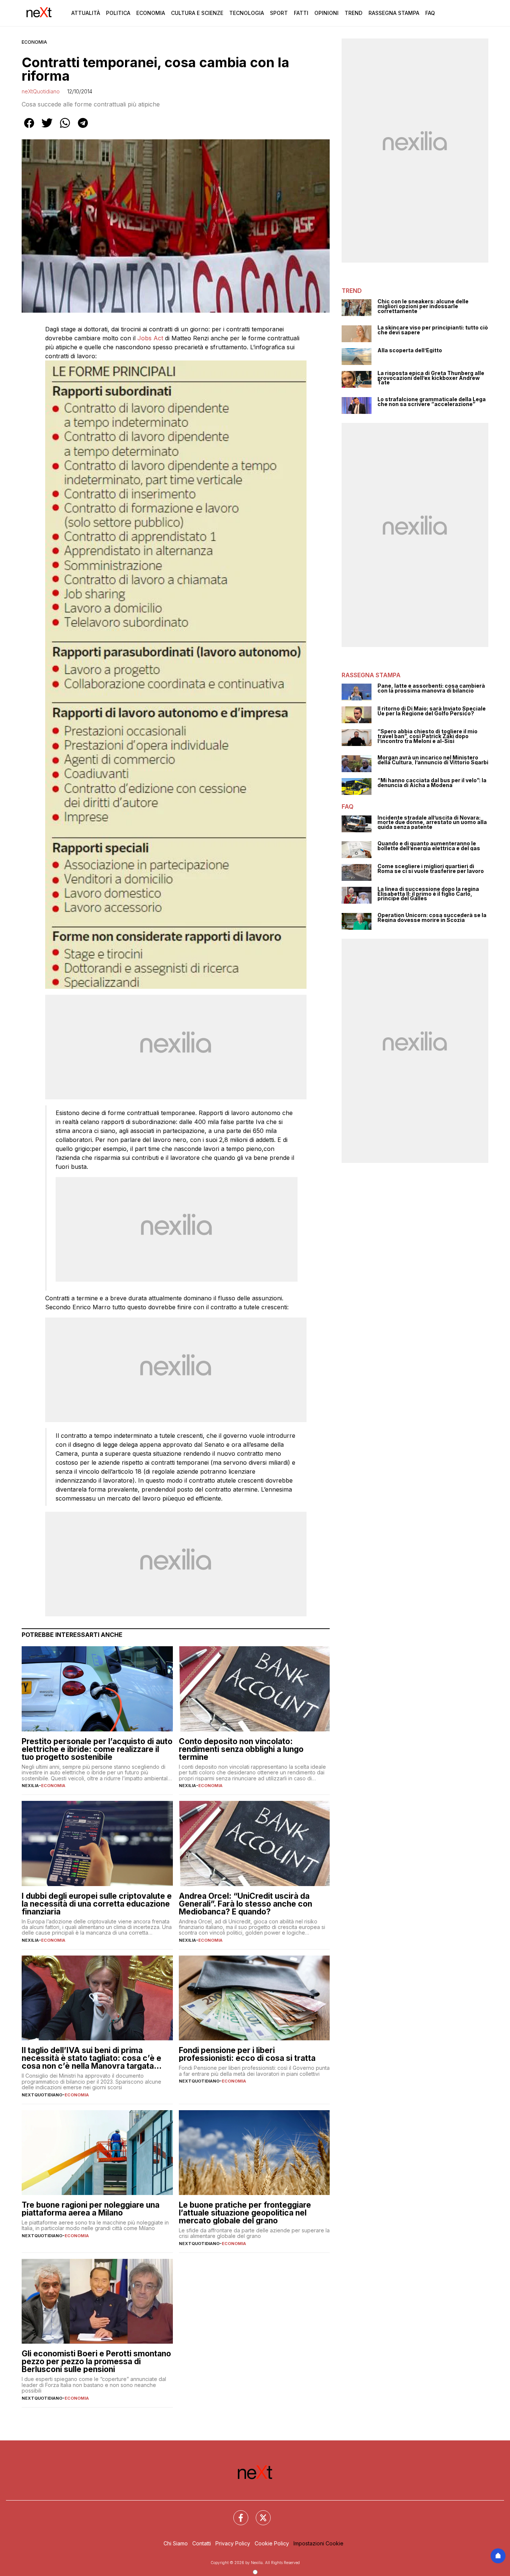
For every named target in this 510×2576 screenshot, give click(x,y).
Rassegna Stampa (394, 13)
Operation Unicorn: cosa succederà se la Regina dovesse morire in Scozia (432, 918)
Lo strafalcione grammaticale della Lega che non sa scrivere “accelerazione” (432, 402)
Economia (151, 13)
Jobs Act (151, 338)
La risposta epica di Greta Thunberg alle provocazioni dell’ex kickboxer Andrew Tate (431, 378)
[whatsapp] (65, 128)
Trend (354, 13)
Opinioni (326, 13)
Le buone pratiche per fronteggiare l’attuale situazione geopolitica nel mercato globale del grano (245, 2213)
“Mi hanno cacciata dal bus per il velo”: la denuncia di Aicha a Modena (432, 783)
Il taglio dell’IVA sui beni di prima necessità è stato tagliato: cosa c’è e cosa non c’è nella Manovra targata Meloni (91, 2058)
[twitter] (47, 128)
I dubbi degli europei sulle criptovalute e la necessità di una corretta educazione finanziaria (97, 1904)
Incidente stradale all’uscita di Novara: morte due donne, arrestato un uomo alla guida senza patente (432, 823)
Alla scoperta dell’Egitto (410, 351)
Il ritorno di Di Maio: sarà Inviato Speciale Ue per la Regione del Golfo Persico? (432, 711)
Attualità (86, 13)
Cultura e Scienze (197, 13)
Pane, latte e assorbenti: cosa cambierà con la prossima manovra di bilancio (431, 688)
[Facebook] (236, 2513)
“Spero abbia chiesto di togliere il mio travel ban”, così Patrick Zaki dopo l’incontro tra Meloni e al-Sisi (427, 736)
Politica (118, 13)
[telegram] (83, 128)
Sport (279, 13)
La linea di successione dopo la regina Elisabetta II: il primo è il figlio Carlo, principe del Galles (428, 894)
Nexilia (30, 1786)
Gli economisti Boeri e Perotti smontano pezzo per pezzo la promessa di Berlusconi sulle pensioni (96, 2361)
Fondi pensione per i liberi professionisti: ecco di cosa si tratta (247, 2054)
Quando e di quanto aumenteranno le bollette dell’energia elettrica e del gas (429, 846)
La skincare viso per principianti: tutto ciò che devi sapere (433, 330)
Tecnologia (247, 13)
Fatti (301, 13)
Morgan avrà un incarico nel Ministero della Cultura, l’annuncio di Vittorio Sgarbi (433, 760)
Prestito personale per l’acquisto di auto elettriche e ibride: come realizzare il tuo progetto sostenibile (97, 1749)
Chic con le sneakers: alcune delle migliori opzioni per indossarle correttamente (423, 306)
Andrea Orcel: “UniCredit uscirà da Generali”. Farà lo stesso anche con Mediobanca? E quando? (245, 1904)
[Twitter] (259, 2513)
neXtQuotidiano (41, 91)
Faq (430, 13)
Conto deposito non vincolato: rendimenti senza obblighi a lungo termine (241, 1749)
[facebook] (29, 128)
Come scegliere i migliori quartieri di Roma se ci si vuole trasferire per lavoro (431, 869)
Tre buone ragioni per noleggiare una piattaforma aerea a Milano (91, 2209)
